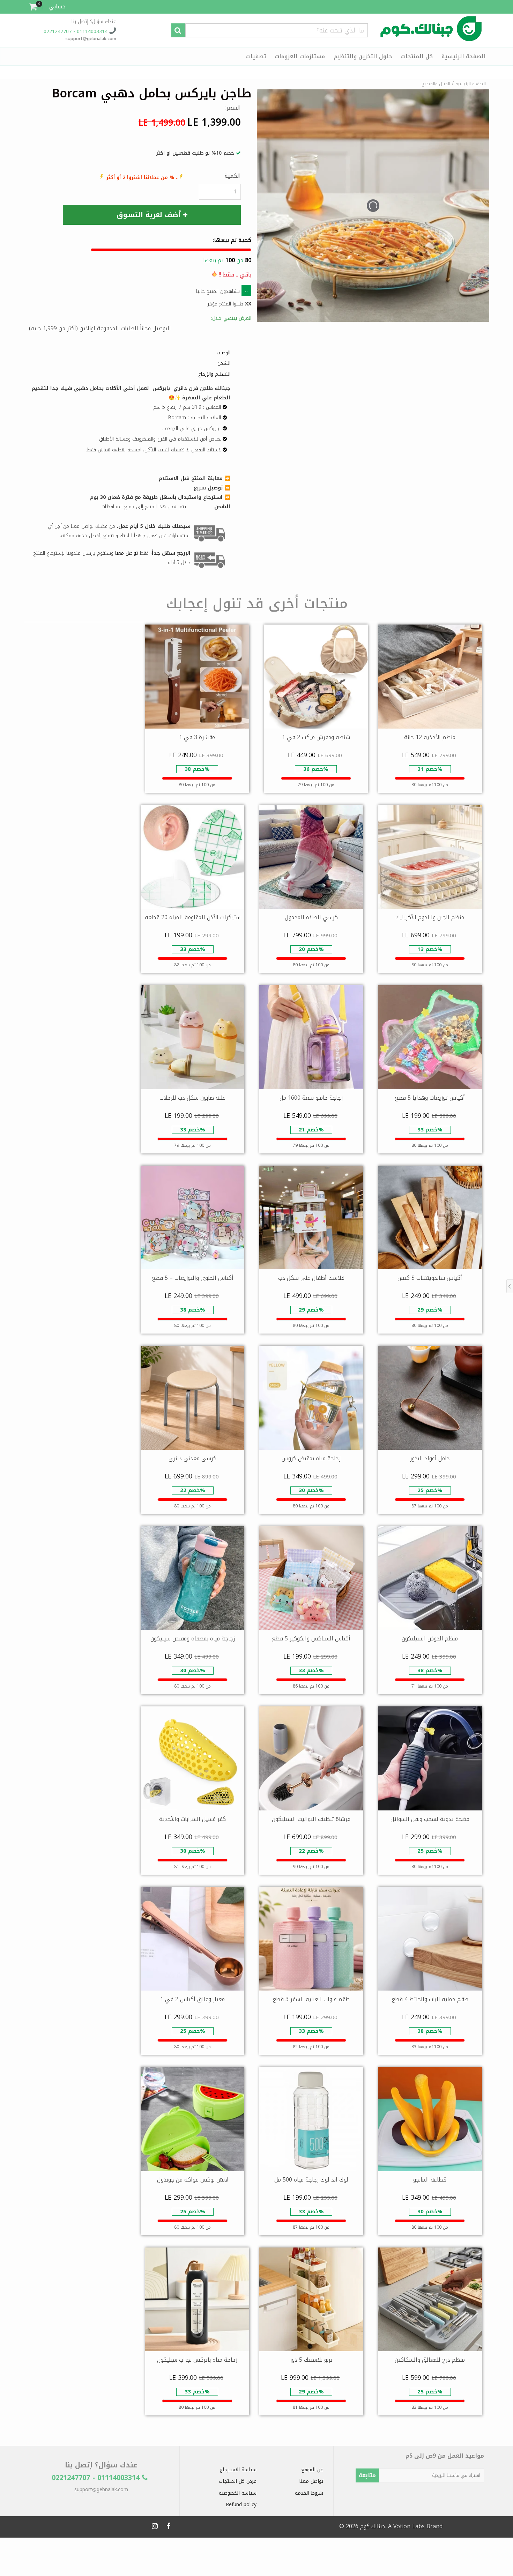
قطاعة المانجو (430, 2180)
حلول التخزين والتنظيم (363, 56)
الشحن (224, 363)
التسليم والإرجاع (214, 374)
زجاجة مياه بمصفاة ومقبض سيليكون (193, 1638)
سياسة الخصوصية (238, 2493)
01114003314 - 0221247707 (76, 32)
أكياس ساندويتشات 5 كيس (430, 1278)
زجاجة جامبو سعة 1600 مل (311, 1098)
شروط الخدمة (309, 2493)
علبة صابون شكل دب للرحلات (192, 1098)
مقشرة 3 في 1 (197, 737)
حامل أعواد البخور (430, 1458)
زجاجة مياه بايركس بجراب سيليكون (197, 2360)
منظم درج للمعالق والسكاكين (430, 2360)
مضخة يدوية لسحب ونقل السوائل (430, 1819)
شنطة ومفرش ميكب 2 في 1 (316, 737)
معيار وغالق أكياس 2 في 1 (192, 1999)
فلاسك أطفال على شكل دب (311, 1278)
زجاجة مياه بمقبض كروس (311, 1458)
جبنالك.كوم (373, 2526)
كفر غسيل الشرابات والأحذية (192, 1819)
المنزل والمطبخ (436, 84)
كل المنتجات (417, 56)
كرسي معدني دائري (192, 1458)
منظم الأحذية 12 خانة (430, 737)
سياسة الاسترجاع (238, 2470)
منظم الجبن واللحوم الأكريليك (430, 917)
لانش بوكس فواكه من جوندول (193, 2180)
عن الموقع (312, 2470)
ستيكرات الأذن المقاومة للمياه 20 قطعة (193, 917)
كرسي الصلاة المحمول (311, 917)
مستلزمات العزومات (300, 56)
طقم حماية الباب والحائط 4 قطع (430, 1999)
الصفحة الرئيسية (464, 56)
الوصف (224, 353)
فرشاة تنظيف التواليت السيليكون (311, 1819)
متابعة (367, 2475)
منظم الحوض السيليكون (430, 1638)
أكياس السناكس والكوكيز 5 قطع (311, 1638)
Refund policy (241, 2505)
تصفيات (256, 56)
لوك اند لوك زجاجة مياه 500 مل (311, 2180)
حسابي (57, 6)
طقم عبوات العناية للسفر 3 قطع (311, 1999)
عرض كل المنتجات (238, 2481)
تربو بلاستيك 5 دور (311, 2360)
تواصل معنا (311, 2481)
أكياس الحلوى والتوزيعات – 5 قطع (193, 1278)
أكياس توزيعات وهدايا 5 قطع (430, 1098)
